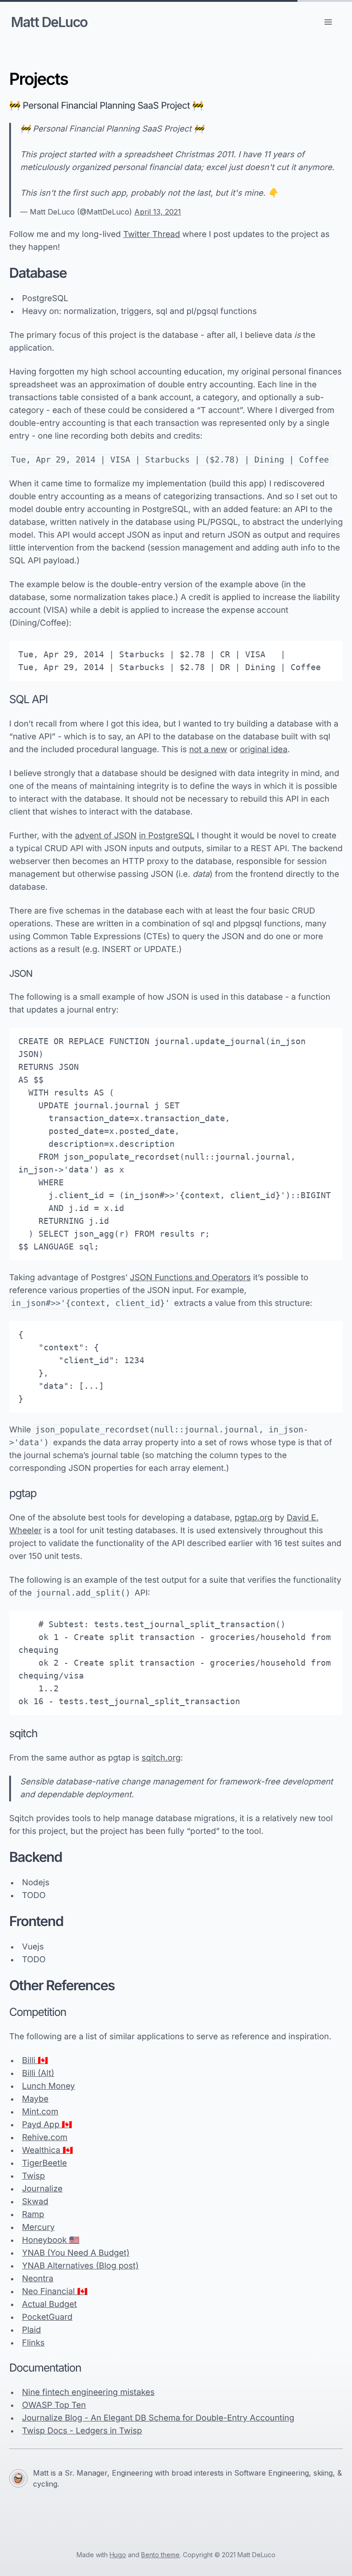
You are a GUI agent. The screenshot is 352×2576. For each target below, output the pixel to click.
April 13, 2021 (158, 212)
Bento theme (160, 2555)
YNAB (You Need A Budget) (76, 2253)
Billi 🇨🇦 (35, 2061)
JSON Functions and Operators (190, 1278)
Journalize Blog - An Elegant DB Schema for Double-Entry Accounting (158, 2418)
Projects (38, 79)
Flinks (33, 2343)
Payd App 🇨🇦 (47, 2125)
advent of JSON (106, 836)
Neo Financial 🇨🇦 (55, 2292)
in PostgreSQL (167, 836)
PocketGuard (47, 2317)
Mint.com (40, 2112)
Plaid (31, 2330)
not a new (208, 750)
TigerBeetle (44, 2163)
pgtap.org (254, 1518)
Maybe (35, 2099)
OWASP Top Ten (54, 2405)
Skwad (35, 2202)
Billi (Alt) (38, 2073)
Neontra (38, 2279)
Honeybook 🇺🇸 (51, 2240)
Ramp (33, 2215)
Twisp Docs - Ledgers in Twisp (82, 2431)
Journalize (42, 2189)
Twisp (33, 2176)
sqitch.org (161, 1758)
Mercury (38, 2227)
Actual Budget (49, 2304)
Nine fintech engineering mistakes (88, 2392)
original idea (264, 750)
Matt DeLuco (49, 22)
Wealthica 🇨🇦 (47, 2150)
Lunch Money (48, 2086)
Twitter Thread (152, 234)
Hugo (118, 2555)
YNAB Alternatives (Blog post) (80, 2266)
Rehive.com (45, 2138)
